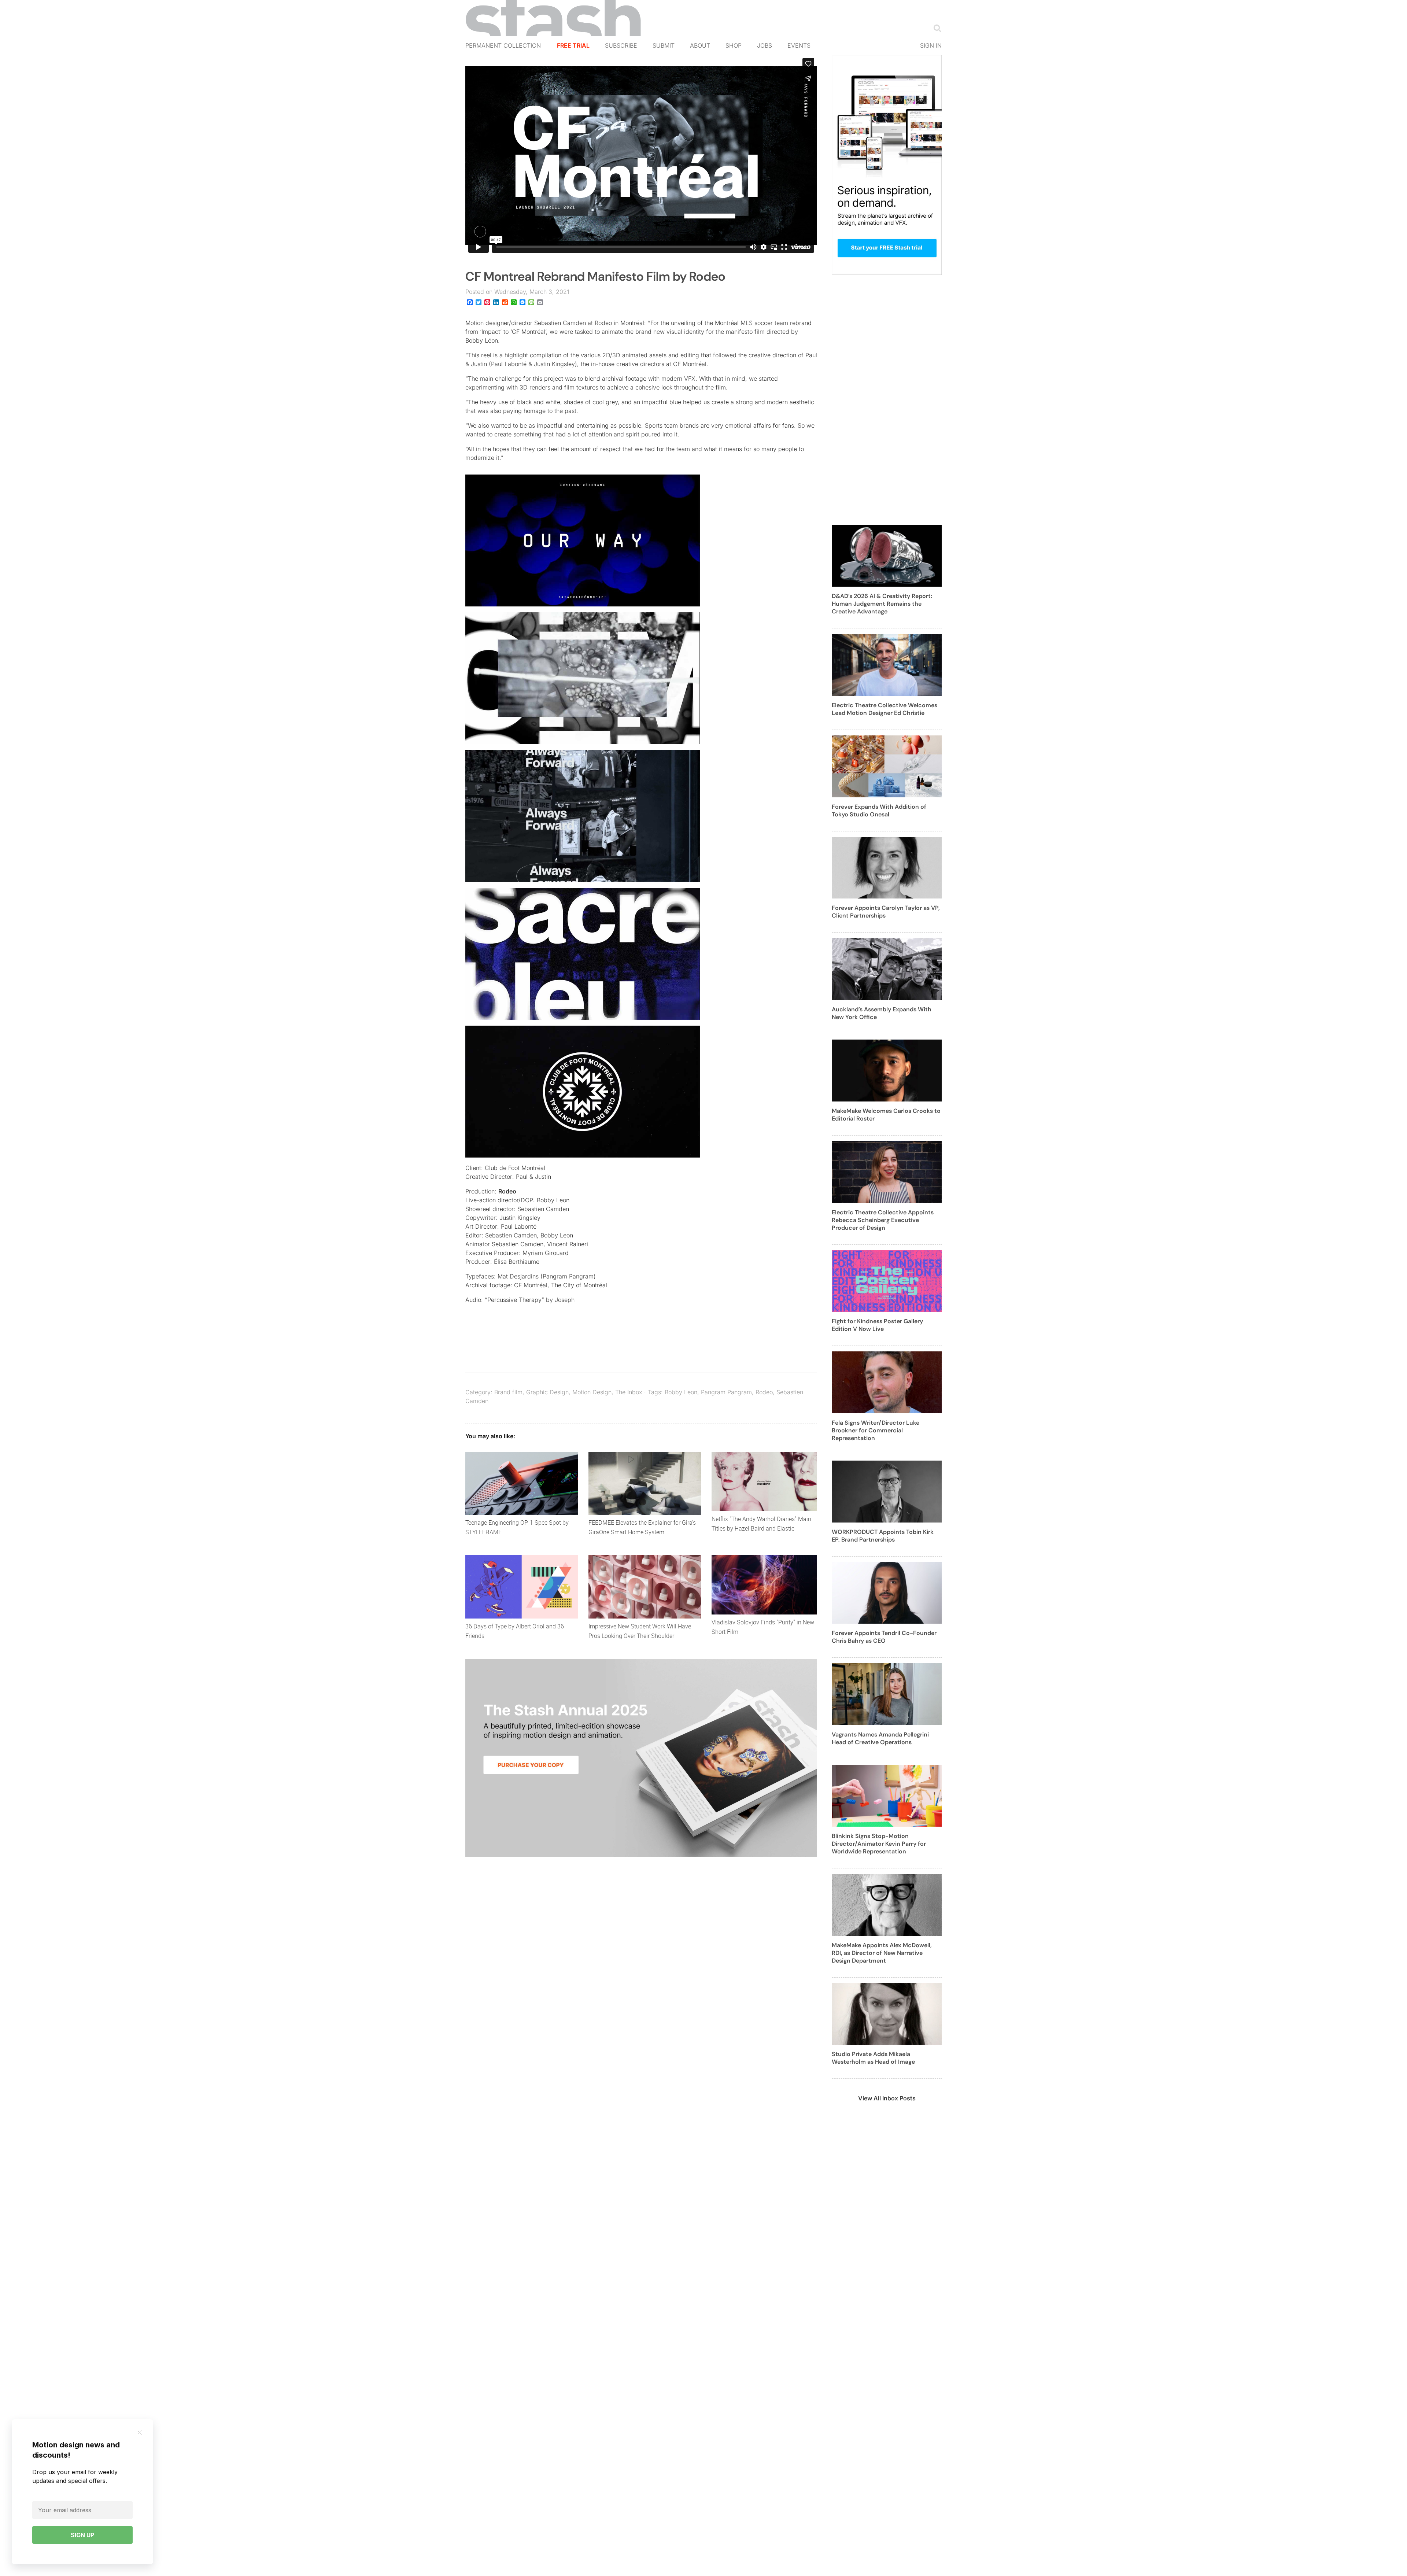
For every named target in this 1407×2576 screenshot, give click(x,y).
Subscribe (621, 45)
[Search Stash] (936, 28)
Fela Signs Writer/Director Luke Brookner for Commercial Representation (876, 1430)
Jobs (765, 45)
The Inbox (629, 1392)
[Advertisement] (887, 404)
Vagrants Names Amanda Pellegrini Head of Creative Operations (880, 1738)
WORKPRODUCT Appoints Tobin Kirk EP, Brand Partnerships (883, 1536)
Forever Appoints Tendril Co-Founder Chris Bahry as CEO (884, 1637)
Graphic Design (547, 1392)
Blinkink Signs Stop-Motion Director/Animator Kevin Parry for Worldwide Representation (879, 1844)
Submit (664, 45)
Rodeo (507, 1191)
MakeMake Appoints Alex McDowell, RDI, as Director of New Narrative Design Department (882, 1953)
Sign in (931, 45)
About (700, 45)
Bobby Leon (681, 1392)
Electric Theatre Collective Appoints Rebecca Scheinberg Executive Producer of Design (883, 1220)
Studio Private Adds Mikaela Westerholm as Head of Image (873, 2058)
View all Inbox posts (887, 2098)
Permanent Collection (503, 45)
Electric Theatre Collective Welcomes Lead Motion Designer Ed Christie (885, 709)
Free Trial (573, 45)
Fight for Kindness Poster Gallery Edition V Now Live (877, 1325)
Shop (734, 45)
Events (799, 45)
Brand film (508, 1392)
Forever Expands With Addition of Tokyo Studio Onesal (879, 811)
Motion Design (592, 1392)
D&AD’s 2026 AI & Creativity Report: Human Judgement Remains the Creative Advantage (882, 604)
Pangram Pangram (726, 1392)
